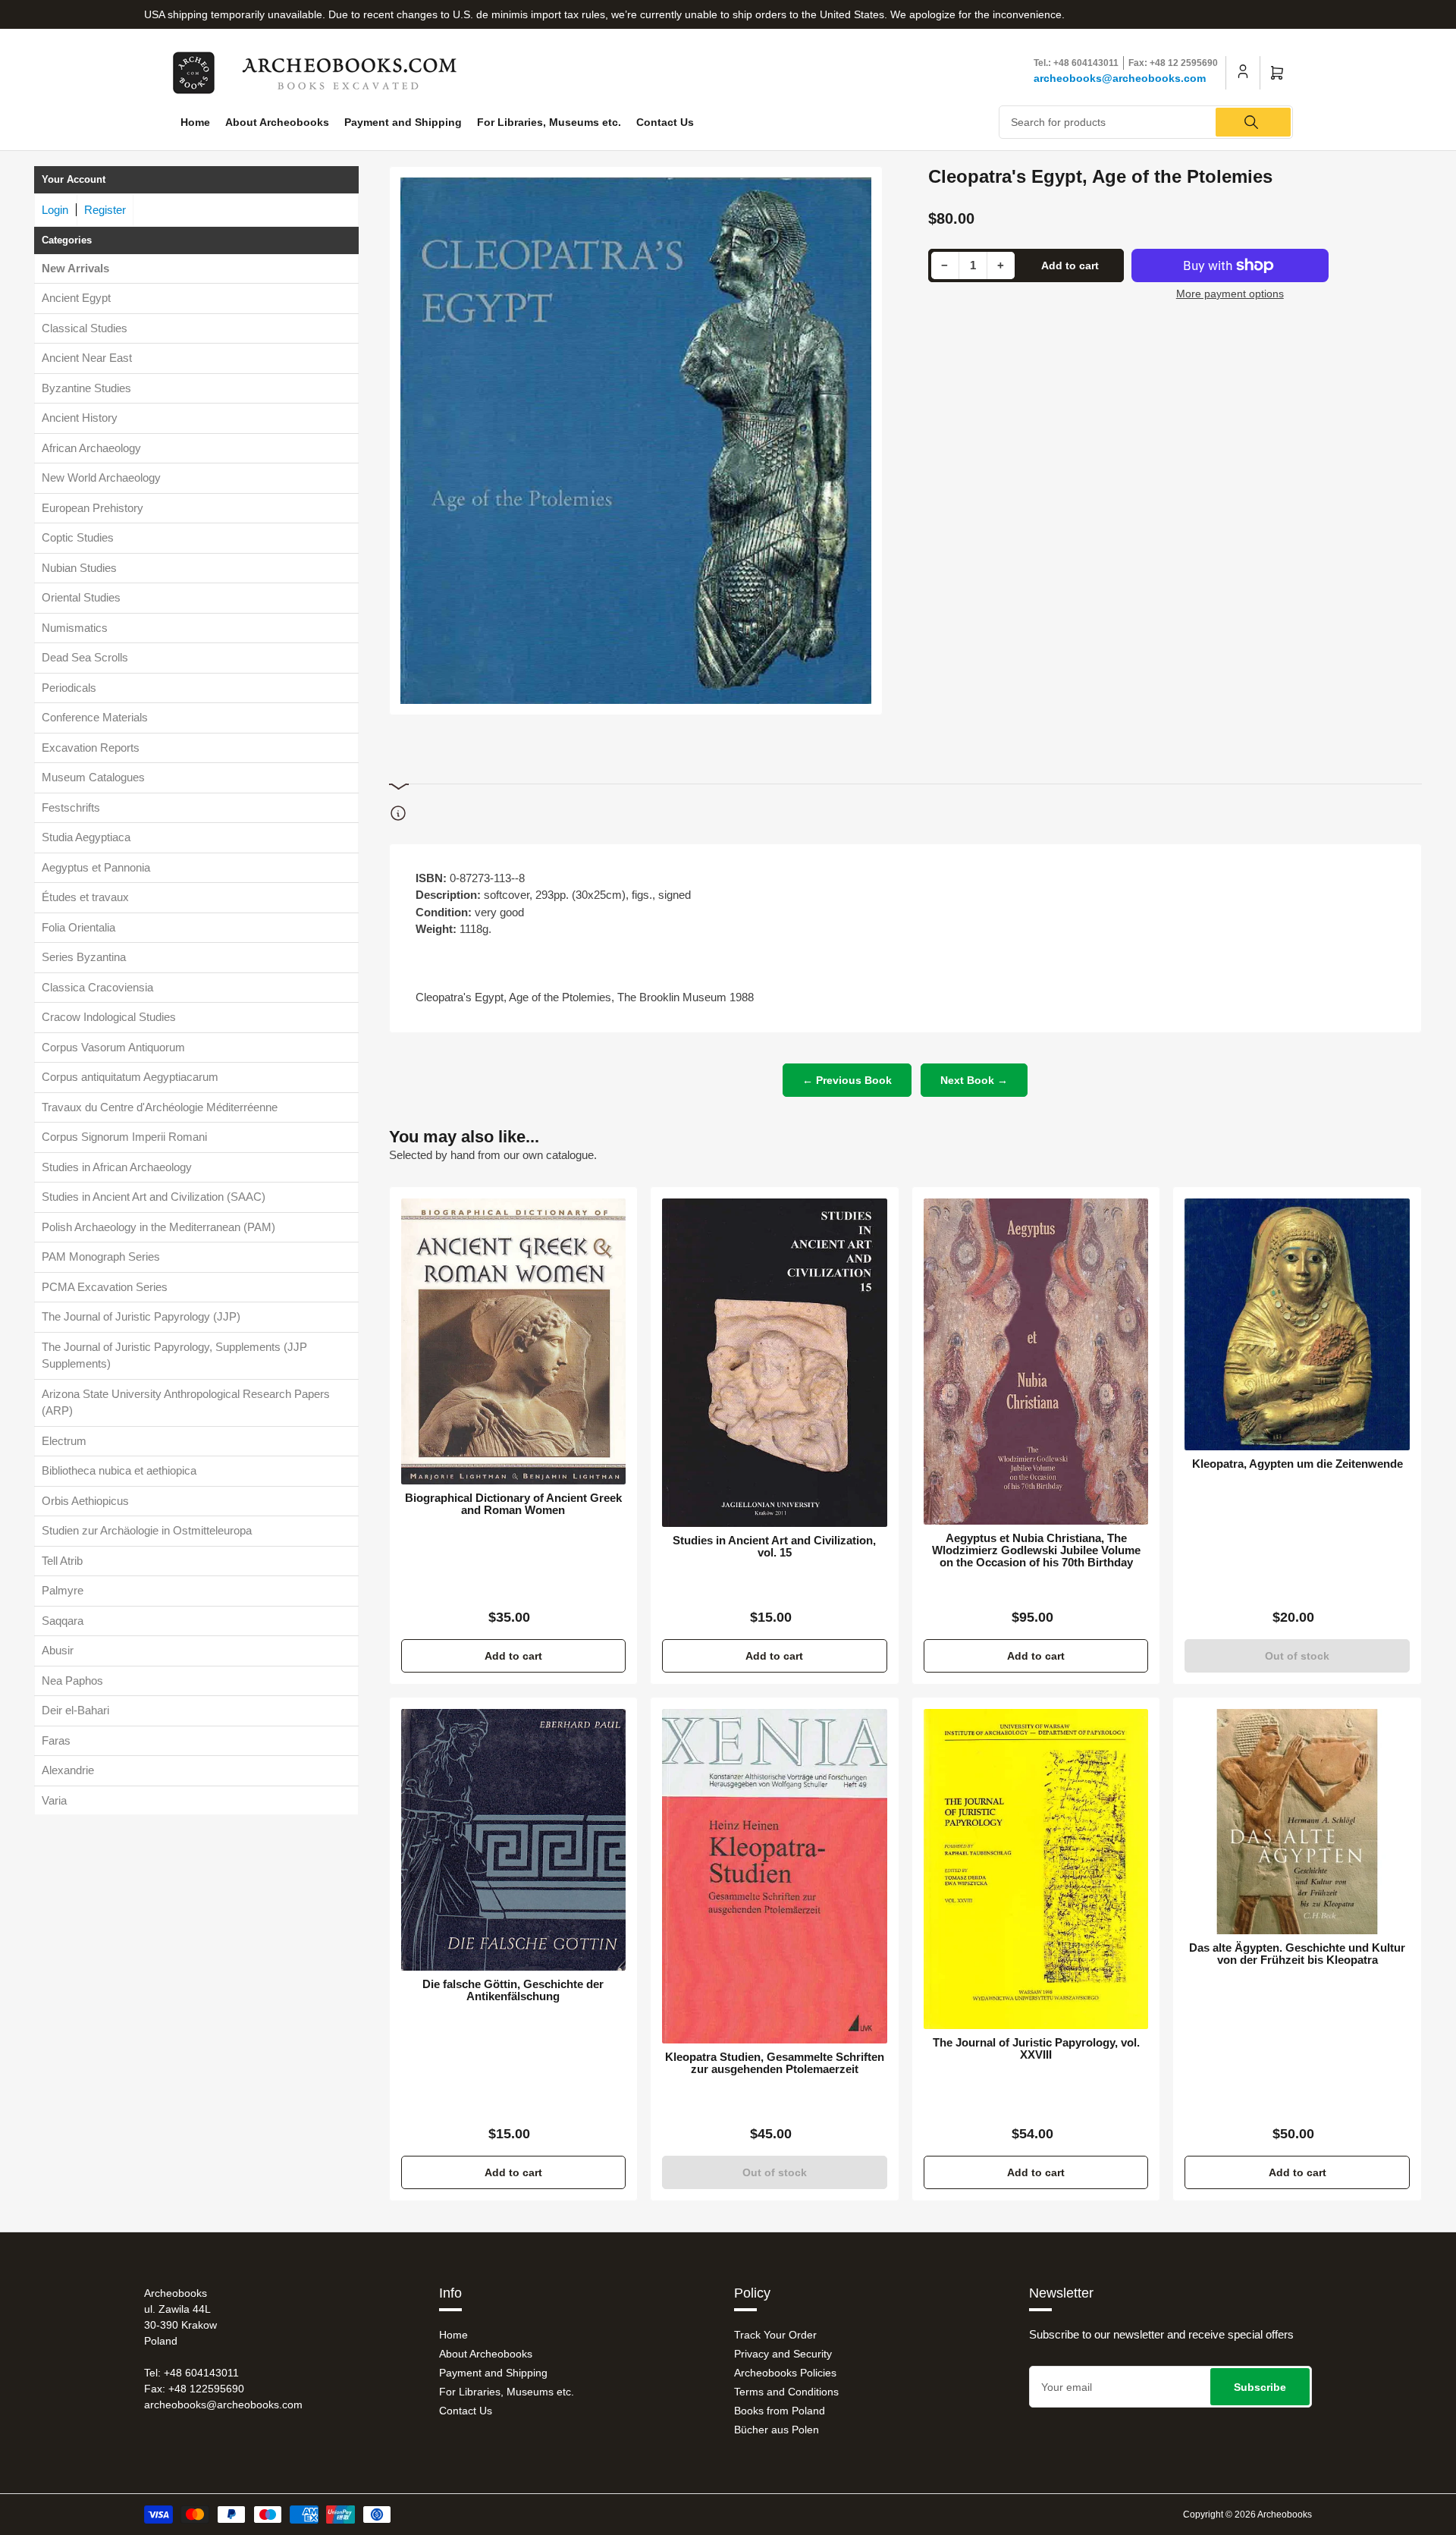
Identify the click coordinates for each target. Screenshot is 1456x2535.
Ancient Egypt (76, 298)
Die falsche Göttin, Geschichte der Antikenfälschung (513, 1990)
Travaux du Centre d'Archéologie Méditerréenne (160, 1106)
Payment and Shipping (403, 122)
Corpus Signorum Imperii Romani (124, 1137)
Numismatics (75, 627)
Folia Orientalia (78, 927)
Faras (56, 1740)
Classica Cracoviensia (97, 986)
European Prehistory (93, 507)
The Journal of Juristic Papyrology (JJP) (141, 1316)
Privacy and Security (783, 2354)
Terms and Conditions (786, 2392)
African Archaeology (91, 447)
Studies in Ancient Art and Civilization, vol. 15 (774, 1547)
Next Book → (974, 1080)
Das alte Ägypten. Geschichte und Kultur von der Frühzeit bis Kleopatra (1297, 1954)
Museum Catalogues (93, 777)
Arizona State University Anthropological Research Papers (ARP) (186, 1402)
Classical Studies (85, 327)
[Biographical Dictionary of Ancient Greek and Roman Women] (514, 1341)
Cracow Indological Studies (109, 1017)
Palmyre (63, 1590)
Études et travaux (85, 897)
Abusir (58, 1650)
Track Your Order (775, 2335)
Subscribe (1260, 2387)
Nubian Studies (79, 567)
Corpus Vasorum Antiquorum (113, 1046)
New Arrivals (75, 267)
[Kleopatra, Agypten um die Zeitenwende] (1297, 1324)
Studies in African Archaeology (117, 1166)
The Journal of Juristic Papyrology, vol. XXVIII (1036, 2049)
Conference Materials (95, 717)
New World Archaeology (101, 477)
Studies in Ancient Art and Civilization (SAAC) (154, 1197)
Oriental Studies (81, 597)
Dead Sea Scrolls (85, 657)
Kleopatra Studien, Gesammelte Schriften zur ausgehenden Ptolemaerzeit (775, 2063)
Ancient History (80, 418)
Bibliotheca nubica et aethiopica (119, 1470)
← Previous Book (847, 1080)
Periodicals (69, 687)
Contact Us (665, 122)
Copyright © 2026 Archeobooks (1247, 2515)
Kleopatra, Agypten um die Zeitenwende (1298, 1464)
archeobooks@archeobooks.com (1120, 78)
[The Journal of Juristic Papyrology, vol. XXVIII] (1036, 1869)
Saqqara (63, 1620)
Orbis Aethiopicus (85, 1500)
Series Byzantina (84, 957)
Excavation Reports (91, 747)
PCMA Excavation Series (105, 1286)
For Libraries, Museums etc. (549, 122)
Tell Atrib (62, 1560)
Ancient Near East (87, 358)
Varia (54, 1800)
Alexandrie (68, 1770)
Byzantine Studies (86, 387)
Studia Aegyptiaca (86, 837)
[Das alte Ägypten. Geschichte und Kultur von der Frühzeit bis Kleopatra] (1297, 1822)
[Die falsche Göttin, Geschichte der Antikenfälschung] (514, 1840)
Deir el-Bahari (75, 1710)
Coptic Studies (78, 537)
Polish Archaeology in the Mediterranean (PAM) (158, 1226)
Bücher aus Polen (777, 2430)
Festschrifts (71, 807)
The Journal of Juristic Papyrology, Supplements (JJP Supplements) (174, 1355)
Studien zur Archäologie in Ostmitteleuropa (147, 1530)
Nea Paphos (72, 1680)
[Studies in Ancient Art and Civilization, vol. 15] (775, 1362)
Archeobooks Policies (785, 2373)
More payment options (1230, 294)
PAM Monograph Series (101, 1257)
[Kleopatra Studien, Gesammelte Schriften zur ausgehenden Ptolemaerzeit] (775, 1876)
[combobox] (1146, 122)
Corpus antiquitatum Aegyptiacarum (130, 1077)
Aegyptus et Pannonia (96, 867)
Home (195, 122)
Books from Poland (780, 2411)
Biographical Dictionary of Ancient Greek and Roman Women (513, 1504)
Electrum (64, 1440)
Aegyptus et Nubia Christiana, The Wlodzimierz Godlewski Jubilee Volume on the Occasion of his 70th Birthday (1036, 1550)
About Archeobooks (277, 122)
